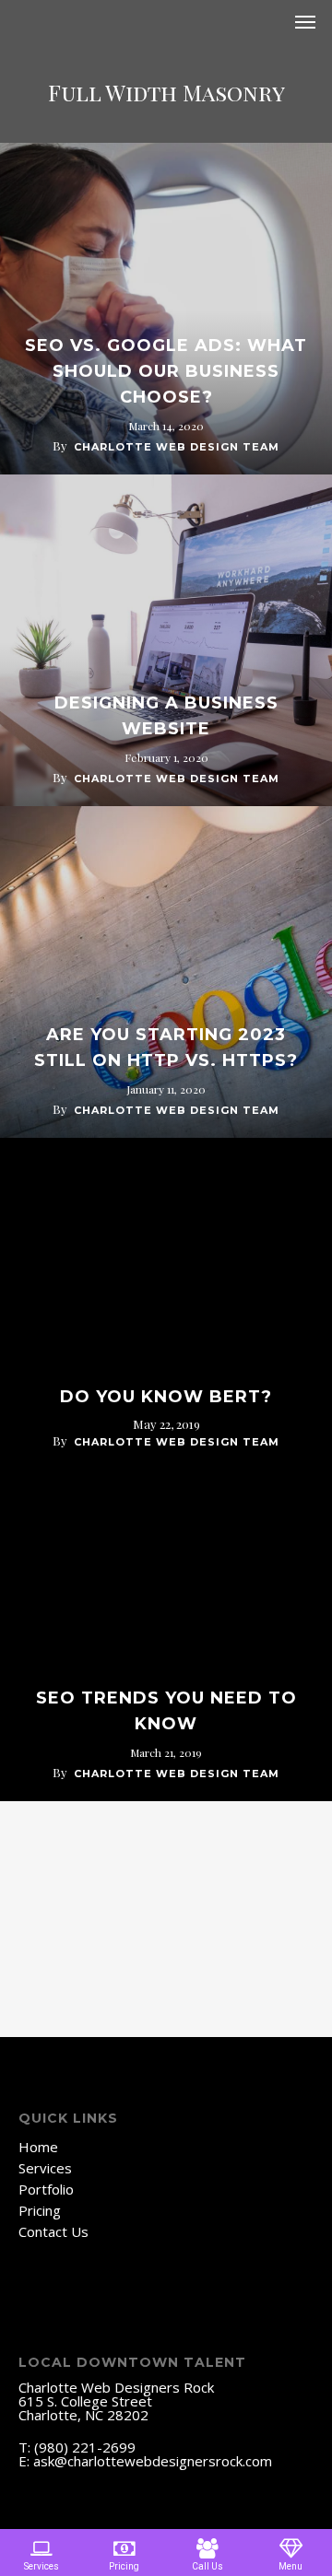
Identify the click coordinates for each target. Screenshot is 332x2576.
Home (38, 2147)
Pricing (40, 2211)
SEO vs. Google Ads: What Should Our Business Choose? (166, 371)
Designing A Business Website (166, 716)
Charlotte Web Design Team (177, 447)
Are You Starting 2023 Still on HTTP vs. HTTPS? (166, 1048)
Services (45, 2168)
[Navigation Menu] (305, 22)
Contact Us (53, 2232)
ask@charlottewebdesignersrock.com (153, 2461)
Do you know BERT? (166, 1397)
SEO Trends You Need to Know (166, 1711)
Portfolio (46, 2190)
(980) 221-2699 (85, 2447)
